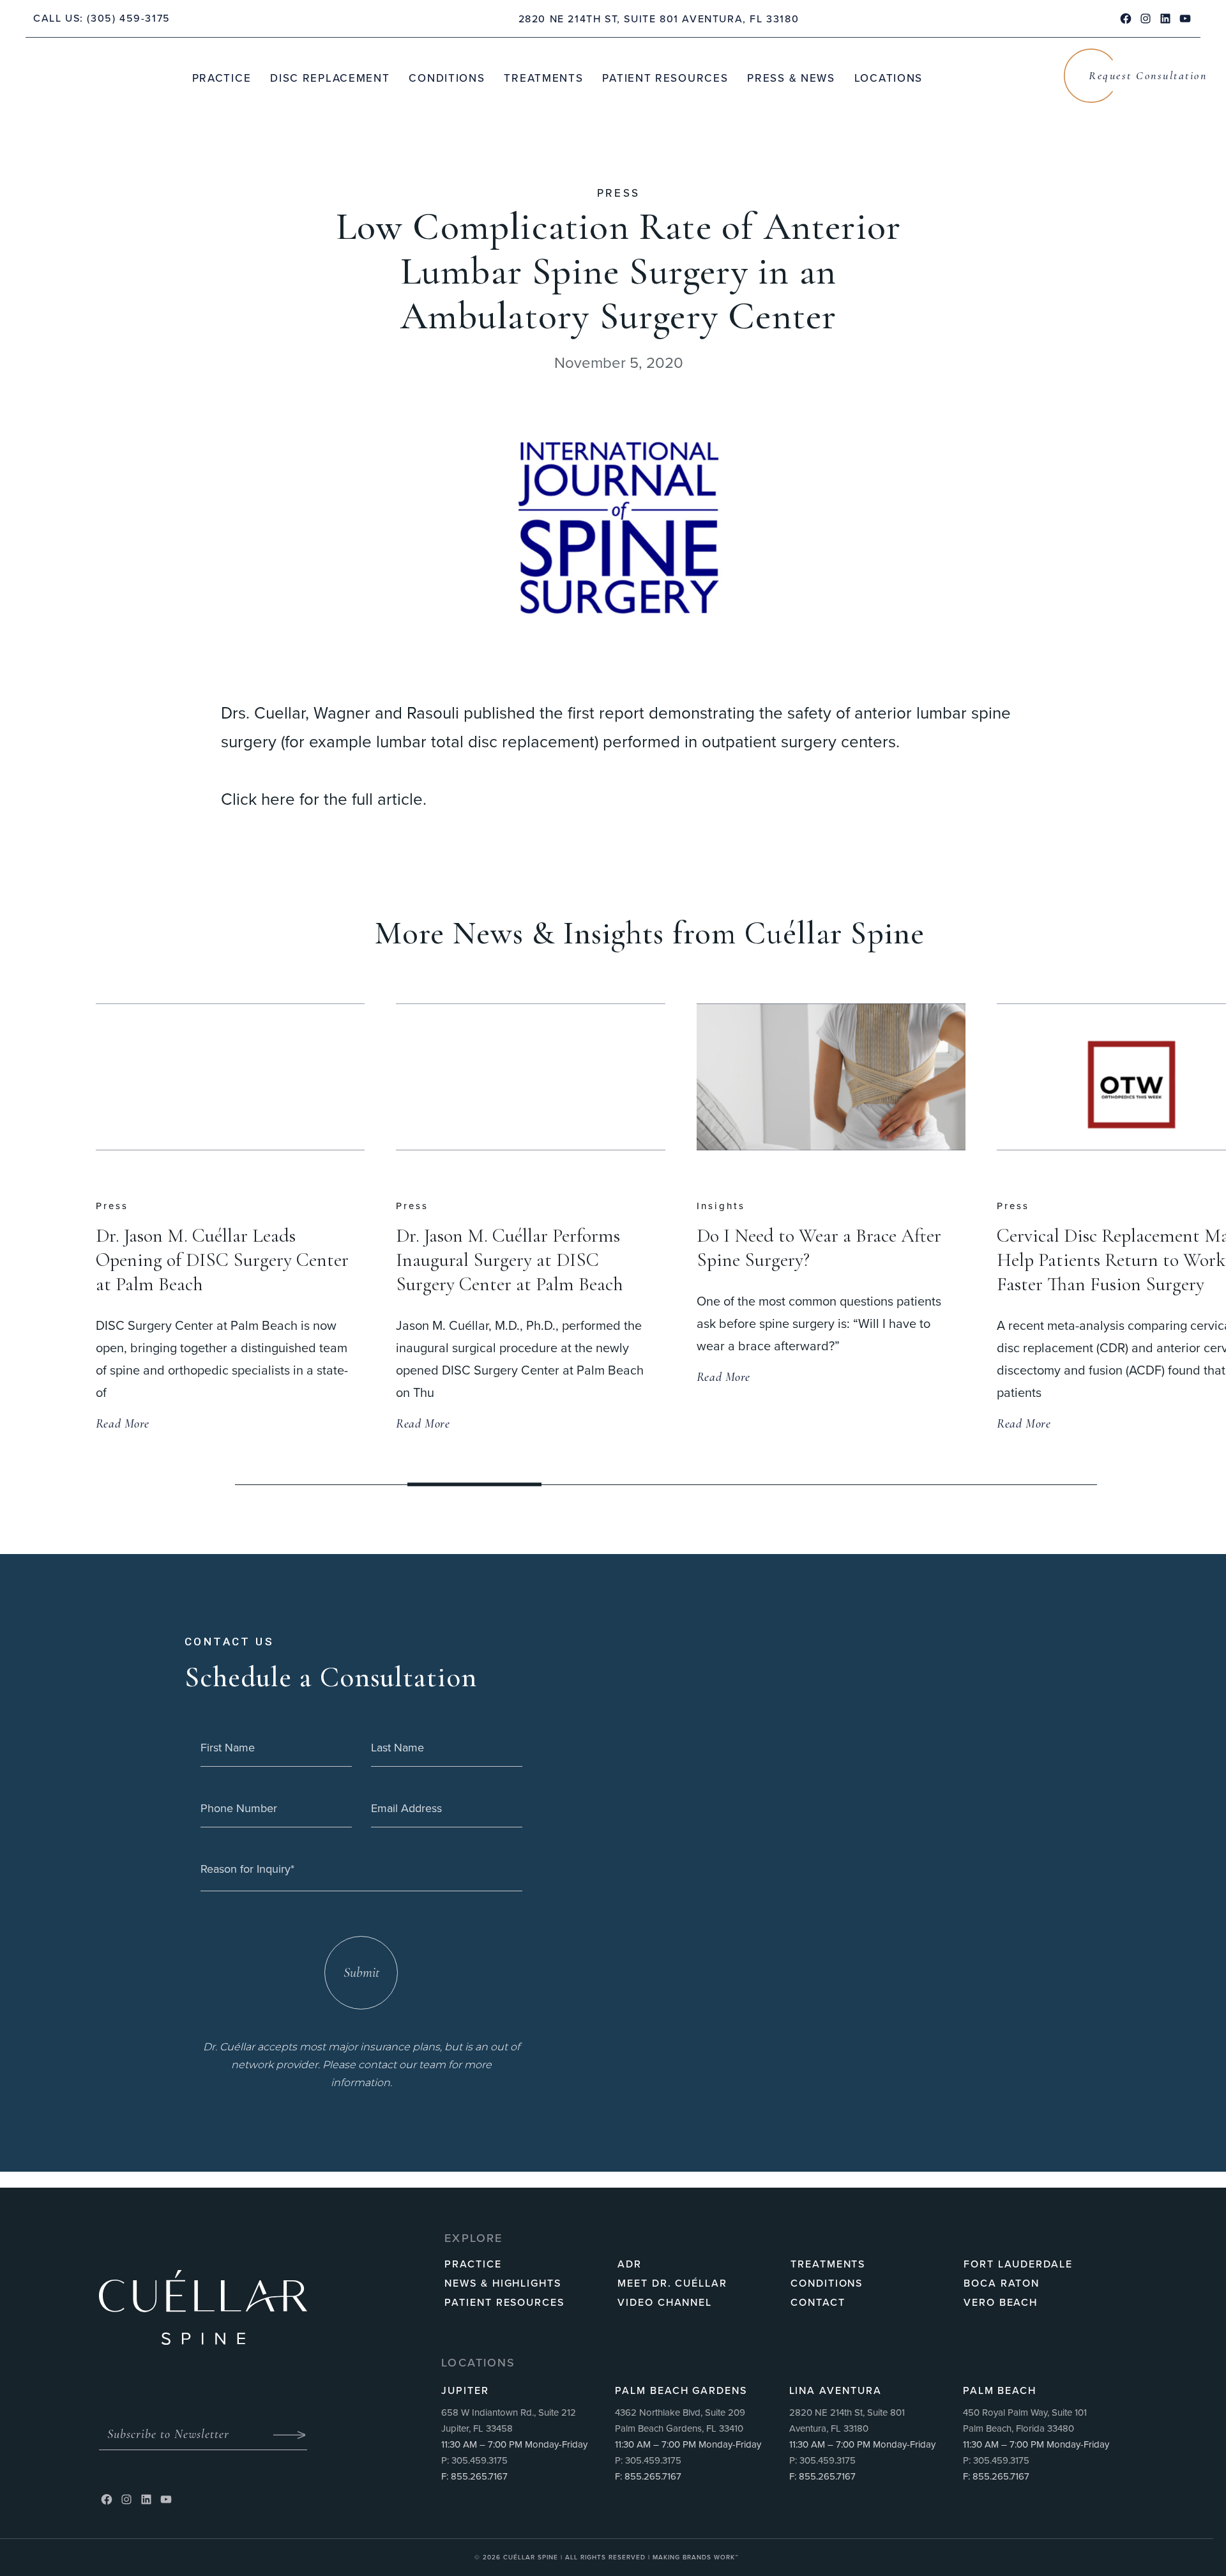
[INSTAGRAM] (1146, 19)
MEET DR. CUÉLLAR (672, 2283)
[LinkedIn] (146, 2499)
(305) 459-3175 (128, 18)
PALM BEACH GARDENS (681, 2390)
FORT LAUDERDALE (1018, 2264)
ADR (630, 2264)
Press (619, 193)
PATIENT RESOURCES (504, 2302)
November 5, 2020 (619, 363)
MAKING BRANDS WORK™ (696, 2557)
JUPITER (465, 2390)
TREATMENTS (828, 2264)
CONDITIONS (827, 2283)
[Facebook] (107, 2499)
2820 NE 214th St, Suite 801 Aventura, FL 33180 (659, 19)
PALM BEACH (1000, 2390)
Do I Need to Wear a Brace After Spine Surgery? (518, 1248)
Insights (420, 1206)
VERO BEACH (1001, 2302)
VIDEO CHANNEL (665, 2302)
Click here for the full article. (324, 799)
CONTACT (818, 2302)
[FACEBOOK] (1126, 19)
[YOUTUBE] (1185, 19)
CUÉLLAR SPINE (532, 2557)
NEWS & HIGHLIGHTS (503, 2283)
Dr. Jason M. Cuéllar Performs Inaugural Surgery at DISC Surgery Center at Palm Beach (209, 1260)
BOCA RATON (1002, 2283)
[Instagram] (126, 2499)
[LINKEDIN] (1165, 19)
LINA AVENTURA (836, 2390)
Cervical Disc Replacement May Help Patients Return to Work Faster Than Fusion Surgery (817, 1260)
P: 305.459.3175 (474, 2460)
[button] (570, 1485)
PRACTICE (473, 2264)
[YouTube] (166, 2499)
